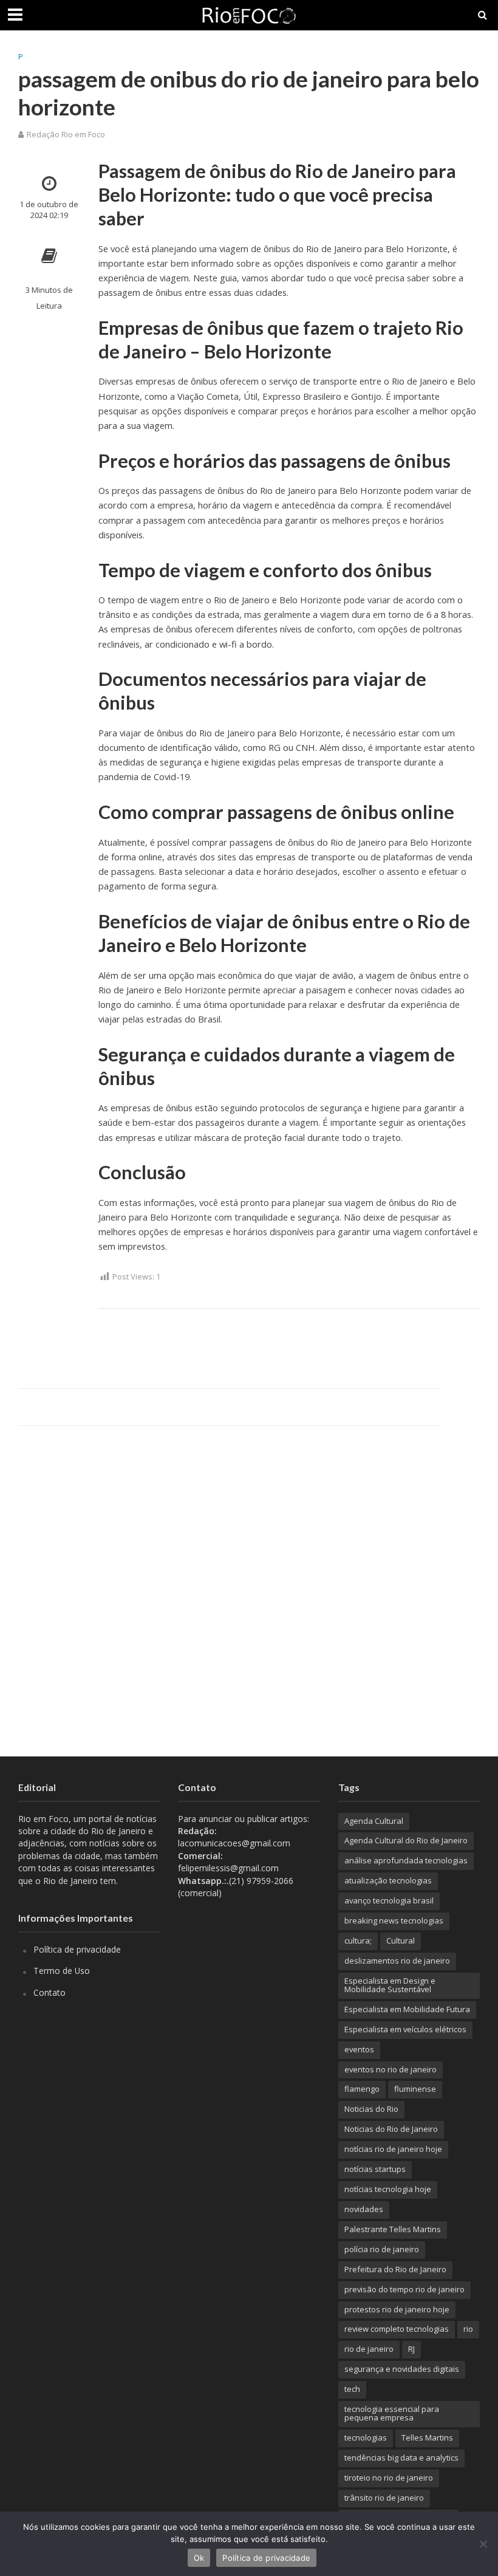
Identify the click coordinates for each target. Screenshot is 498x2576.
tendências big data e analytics (401, 2458)
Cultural (401, 1941)
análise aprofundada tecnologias (406, 1860)
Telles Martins (427, 2437)
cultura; (358, 1941)
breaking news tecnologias (394, 1920)
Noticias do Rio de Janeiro (391, 2129)
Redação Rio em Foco (66, 134)
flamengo (362, 2089)
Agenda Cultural (374, 1821)
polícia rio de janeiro (382, 2249)
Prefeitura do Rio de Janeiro (395, 2269)
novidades (364, 2209)
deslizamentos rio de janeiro (397, 1961)
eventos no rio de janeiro (391, 2069)
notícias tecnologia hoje (388, 2189)
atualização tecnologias (388, 1880)
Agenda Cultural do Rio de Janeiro (406, 1840)
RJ (411, 2349)
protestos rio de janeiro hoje (397, 2309)
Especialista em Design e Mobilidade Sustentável (390, 1985)
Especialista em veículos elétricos (405, 2029)
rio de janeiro (369, 2349)
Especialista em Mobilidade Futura (407, 2009)
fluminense (415, 2089)
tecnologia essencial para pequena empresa (392, 2413)
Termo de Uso (62, 1971)
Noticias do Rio (371, 2109)
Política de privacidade (77, 1949)
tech (352, 2389)
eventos (359, 2049)
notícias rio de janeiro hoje (393, 2149)
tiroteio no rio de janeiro (389, 2478)
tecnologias (366, 2437)
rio (468, 2329)
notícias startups (375, 2169)
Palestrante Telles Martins (393, 2229)
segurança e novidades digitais (402, 2369)
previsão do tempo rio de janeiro (404, 2289)
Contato (49, 1992)
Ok (199, 2558)
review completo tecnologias (397, 2329)
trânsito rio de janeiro (384, 2498)
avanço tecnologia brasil (389, 1900)
